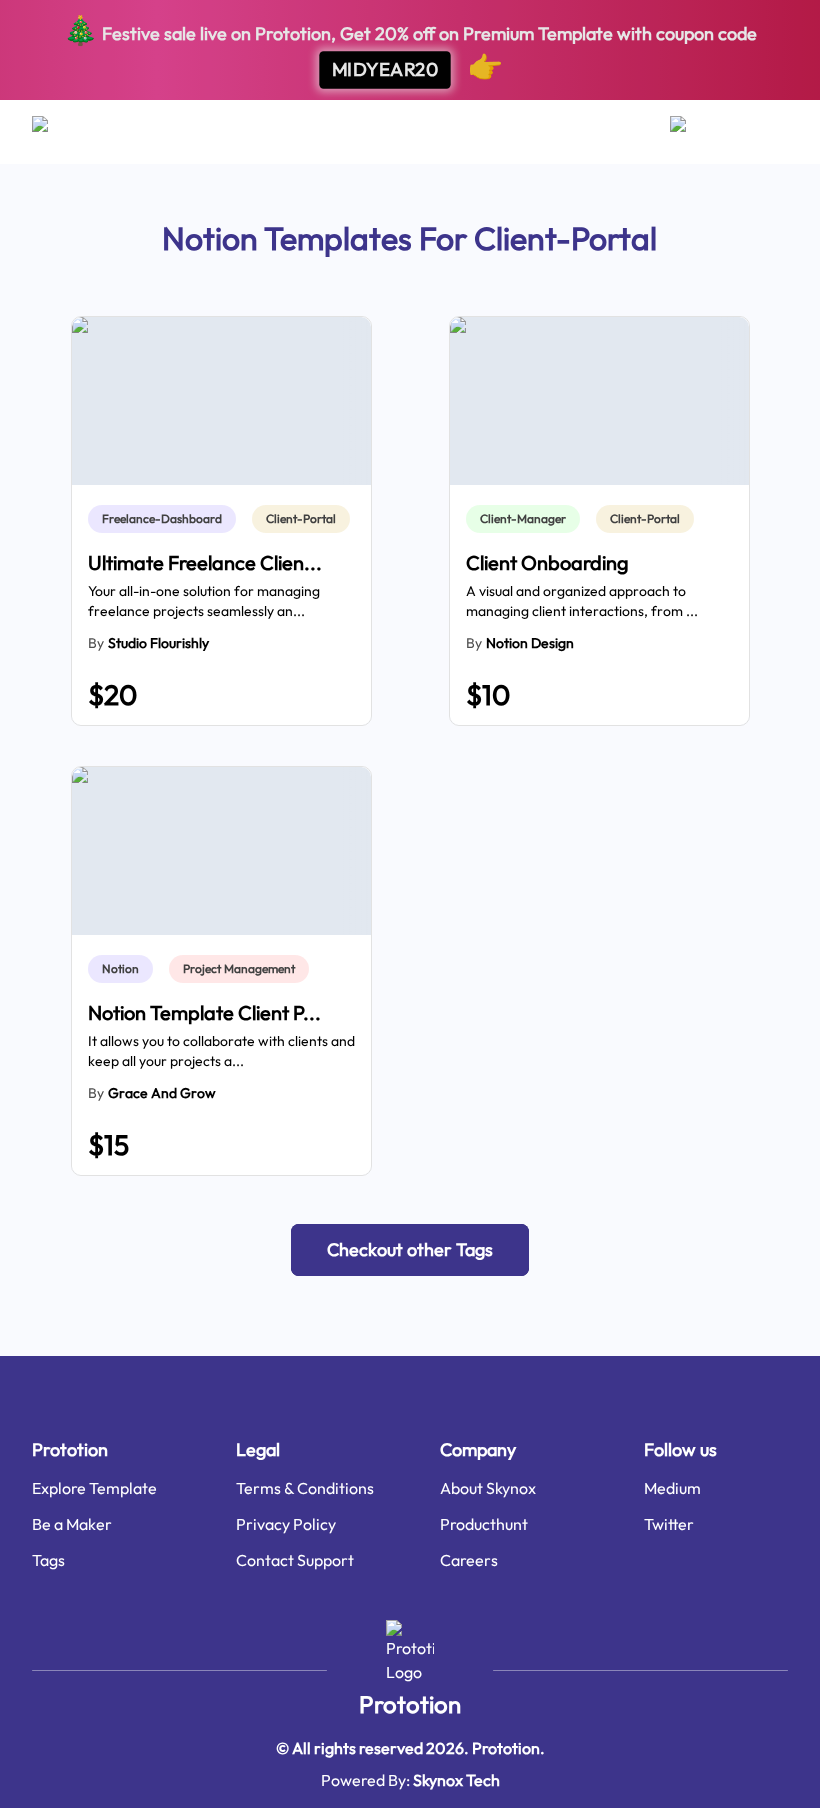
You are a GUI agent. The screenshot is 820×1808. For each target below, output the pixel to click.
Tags (48, 1560)
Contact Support (295, 1560)
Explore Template (94, 1488)
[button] (410, 1250)
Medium (672, 1488)
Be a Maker (72, 1524)
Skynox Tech (456, 1780)
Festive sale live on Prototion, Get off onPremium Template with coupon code (410, 47)
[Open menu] (59, 132)
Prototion (410, 1704)
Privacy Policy (286, 1524)
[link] (166, 519)
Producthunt (484, 1524)
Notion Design (530, 643)
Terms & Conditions (305, 1488)
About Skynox (488, 1488)
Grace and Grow (162, 1093)
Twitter (669, 1524)
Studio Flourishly (158, 643)
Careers (469, 1560)
